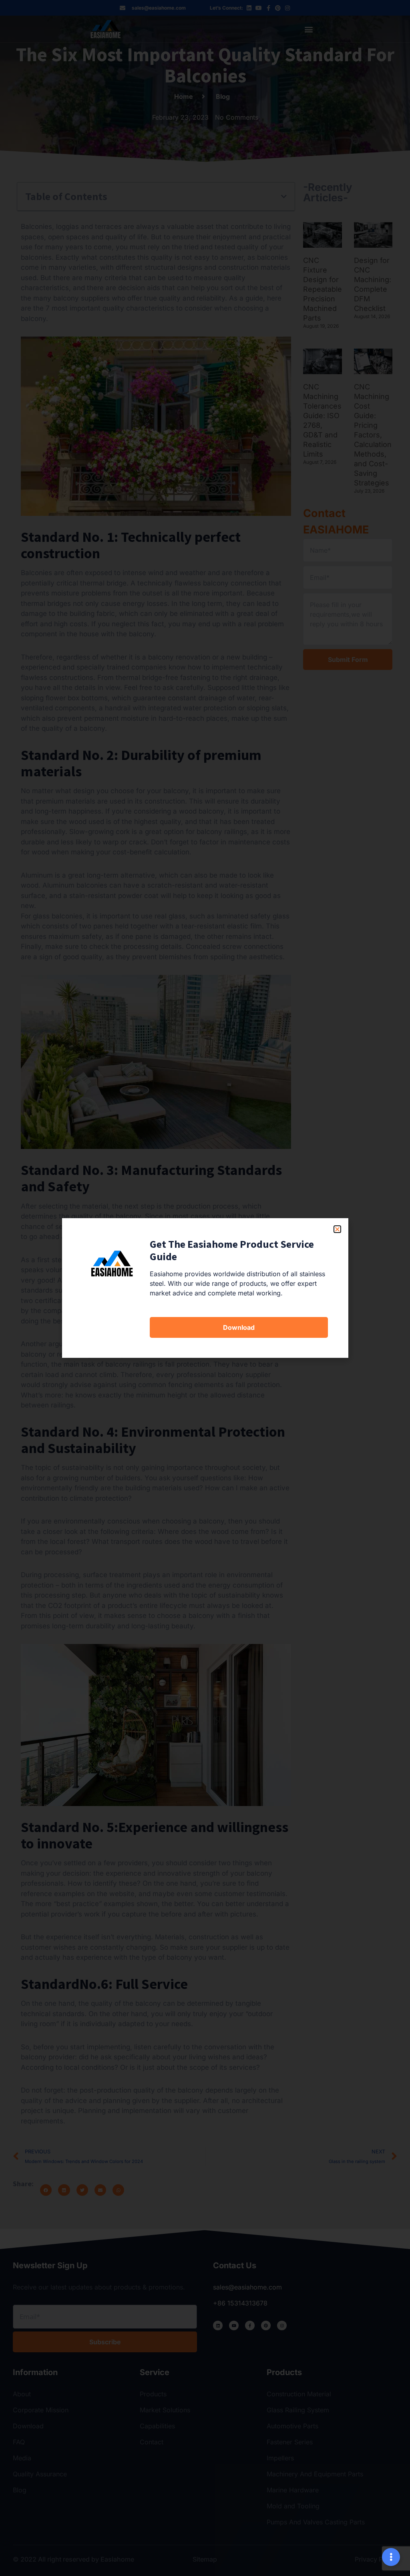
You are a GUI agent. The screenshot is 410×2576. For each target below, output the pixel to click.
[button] (337, 1229)
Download (239, 1327)
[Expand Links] (391, 2557)
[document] (205, 1288)
